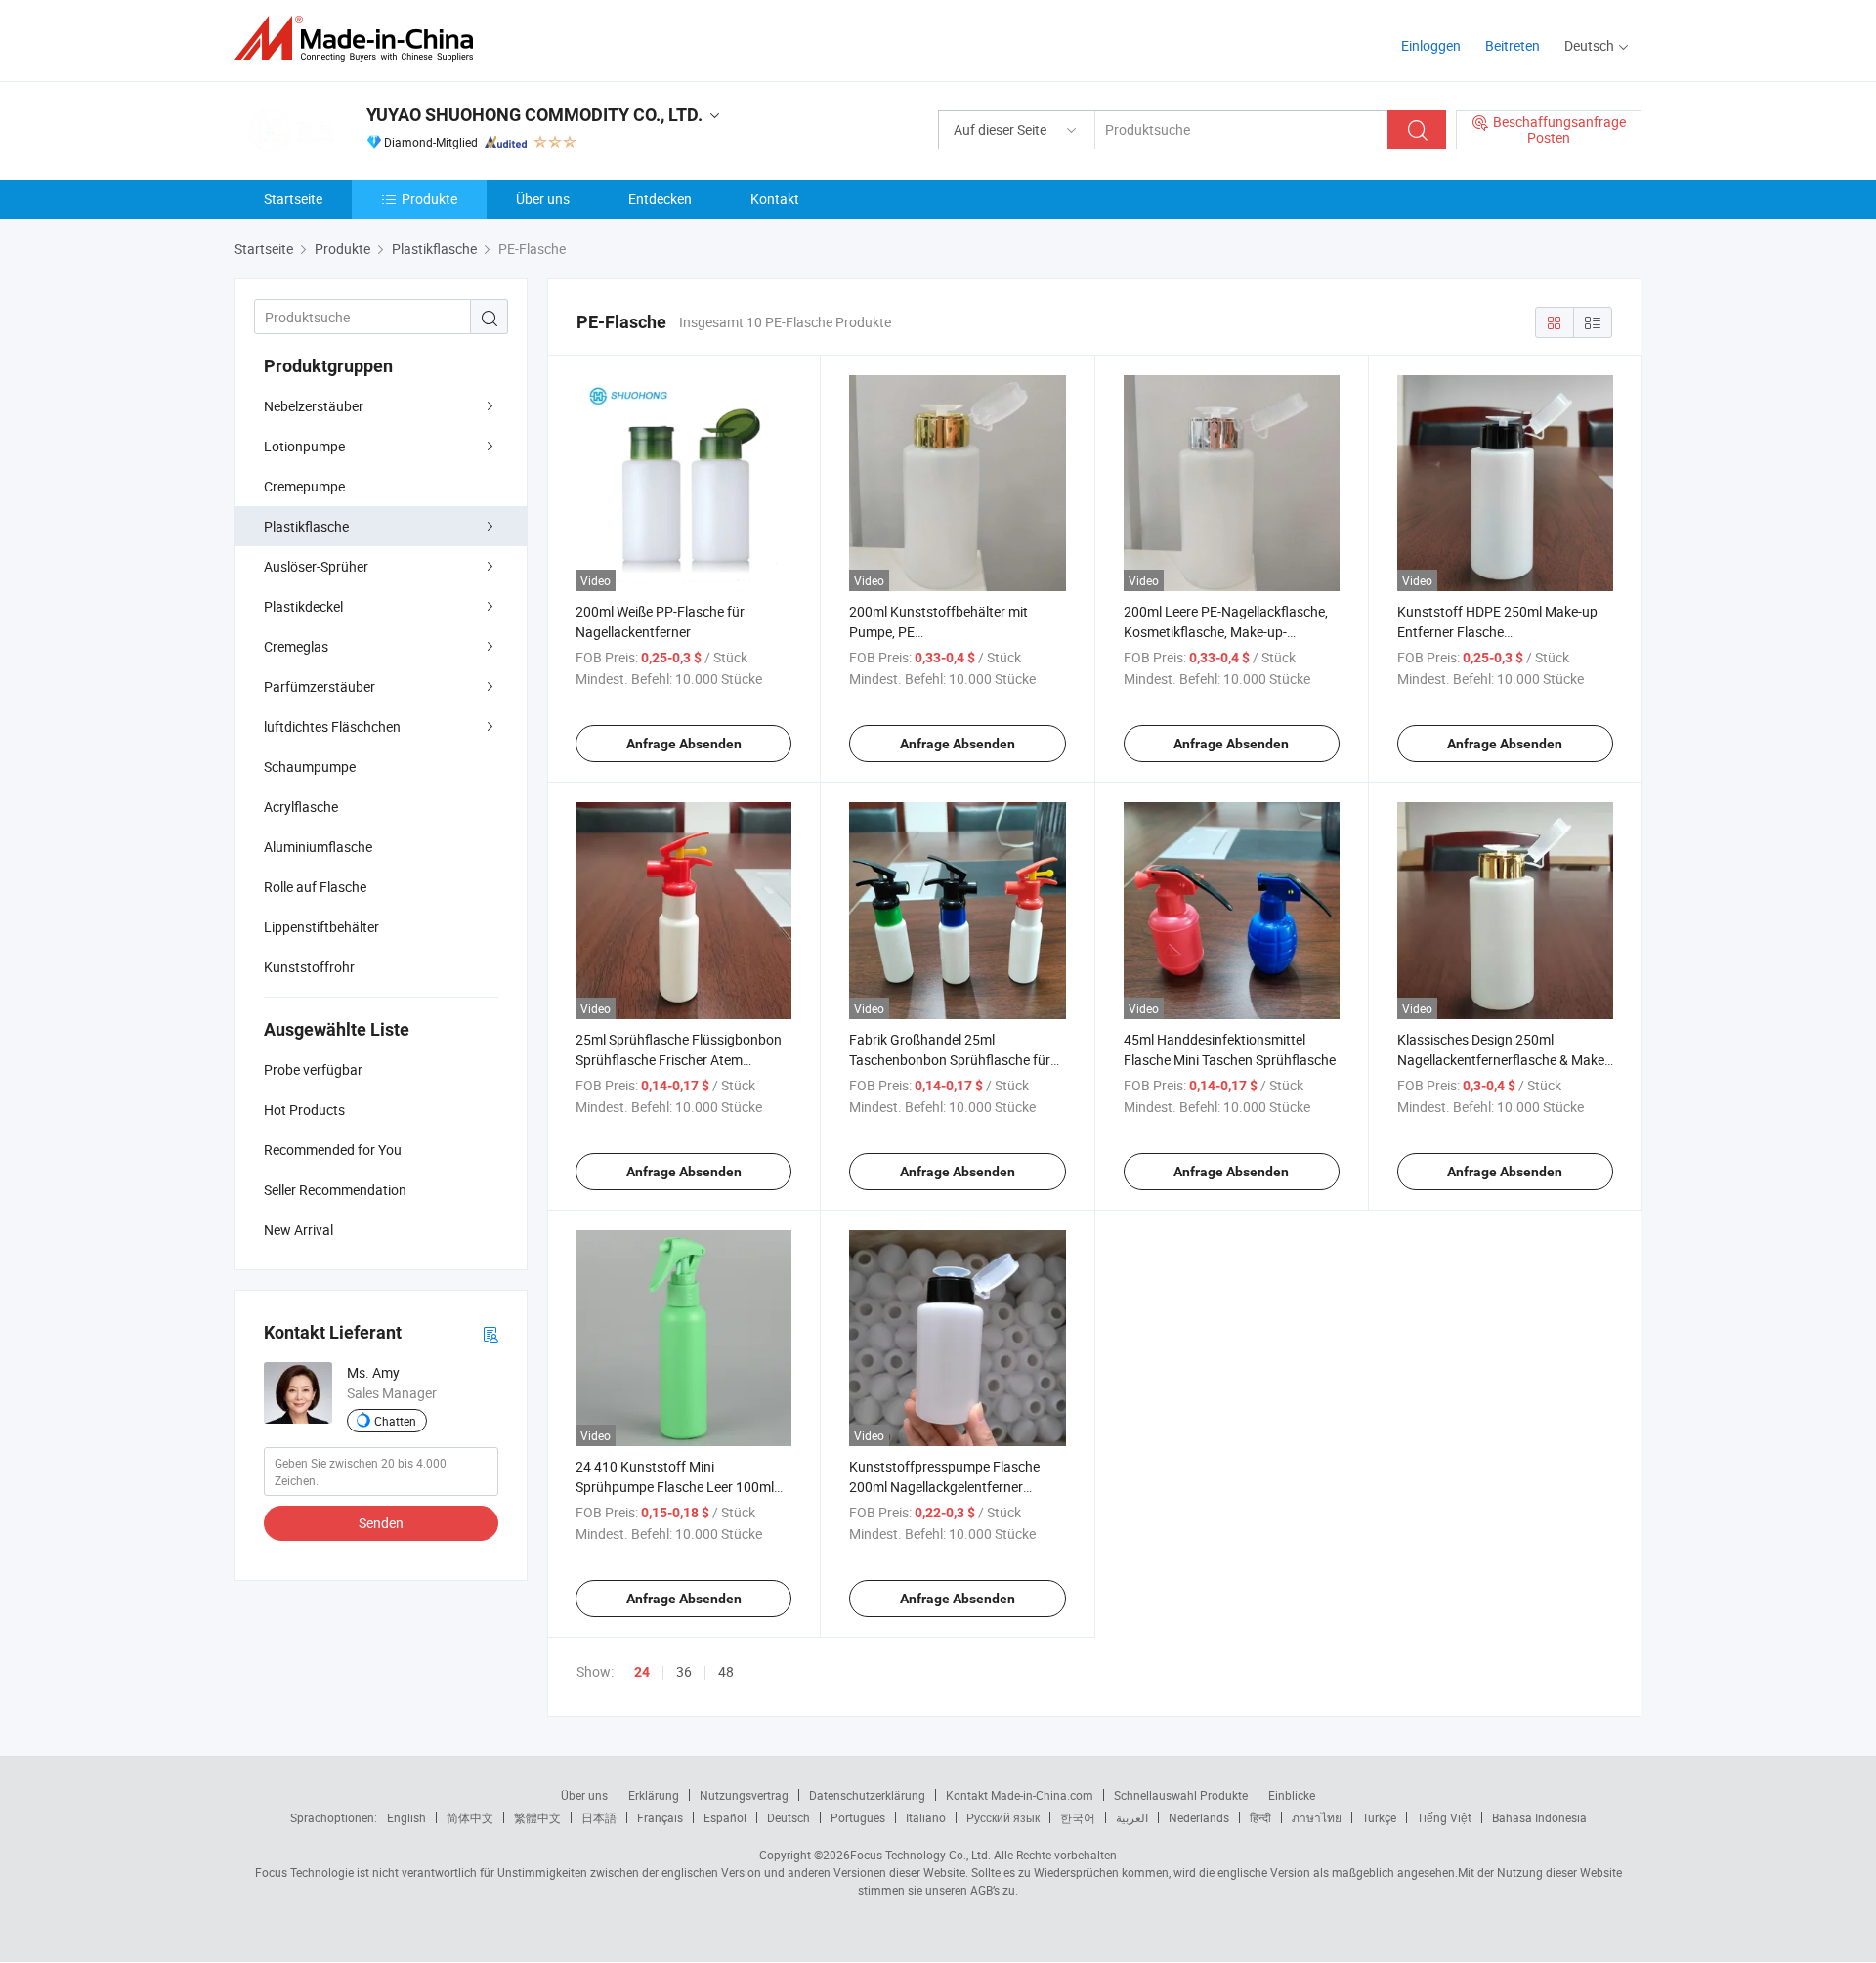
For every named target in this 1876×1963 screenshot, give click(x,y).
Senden (381, 1523)
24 (642, 1672)
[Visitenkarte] (490, 1333)
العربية (1132, 1817)
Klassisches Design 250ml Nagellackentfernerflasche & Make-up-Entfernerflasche (1503, 1060)
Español (725, 1817)
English (406, 1817)
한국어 (1078, 1817)
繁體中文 (537, 1817)
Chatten (395, 1421)
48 (726, 1671)
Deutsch (789, 1817)
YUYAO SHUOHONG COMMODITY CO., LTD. (534, 115)
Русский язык (1003, 1817)
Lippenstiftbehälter (321, 927)
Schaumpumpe (310, 767)
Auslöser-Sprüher (316, 566)
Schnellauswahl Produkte (1181, 1795)
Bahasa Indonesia (1539, 1817)
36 (684, 1671)
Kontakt (775, 199)
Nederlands (1199, 1817)
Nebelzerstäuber (314, 406)
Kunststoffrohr (309, 967)
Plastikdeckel (303, 606)
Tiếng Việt (1444, 1817)
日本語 (599, 1817)
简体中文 (470, 1817)
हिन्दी (1260, 1817)
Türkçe (1379, 1817)
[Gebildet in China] (360, 39)
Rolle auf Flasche (315, 887)
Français (660, 1817)
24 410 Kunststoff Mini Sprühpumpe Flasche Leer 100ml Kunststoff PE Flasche (675, 1487)
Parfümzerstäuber (320, 686)
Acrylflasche (301, 807)
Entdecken (660, 199)
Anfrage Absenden (684, 744)
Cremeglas (296, 646)
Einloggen (1431, 45)
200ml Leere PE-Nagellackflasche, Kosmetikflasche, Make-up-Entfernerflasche (1226, 632)
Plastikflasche (306, 526)
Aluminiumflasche (318, 847)
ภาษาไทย (1317, 1817)
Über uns (543, 199)
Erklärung (654, 1795)
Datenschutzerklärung (867, 1795)
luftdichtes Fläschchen (332, 726)
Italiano (926, 1817)
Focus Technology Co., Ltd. (920, 1855)
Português (858, 1817)
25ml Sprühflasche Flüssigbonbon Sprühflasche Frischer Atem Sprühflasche (679, 1060)
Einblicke (1292, 1795)
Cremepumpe (304, 486)
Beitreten (1513, 45)
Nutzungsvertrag (744, 1795)
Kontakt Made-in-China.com (1020, 1795)
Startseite (293, 199)
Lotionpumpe (304, 446)
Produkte (429, 199)
